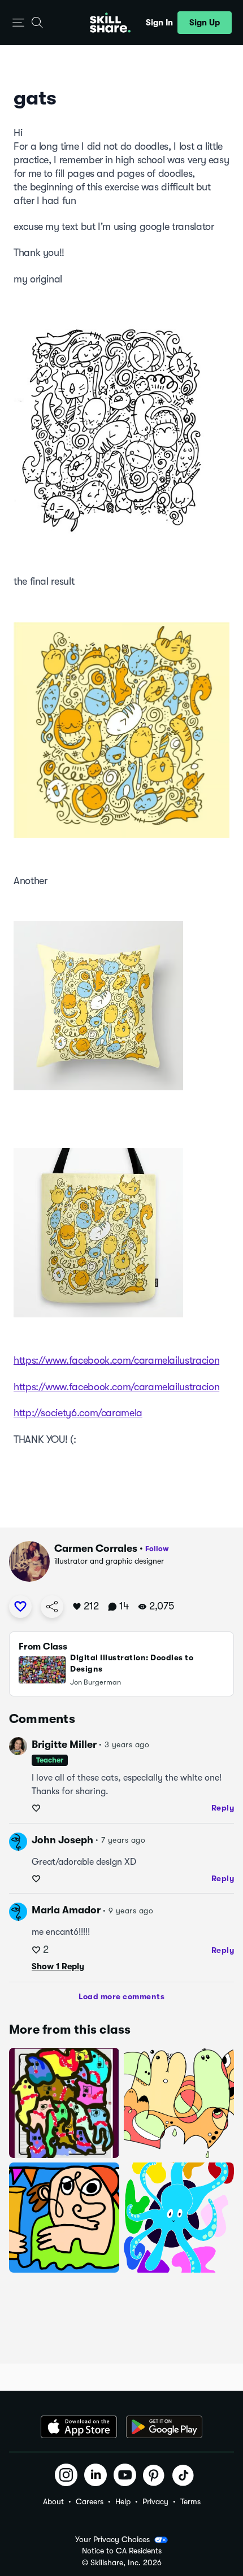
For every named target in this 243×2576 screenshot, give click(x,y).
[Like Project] (20, 1607)
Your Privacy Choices (112, 2539)
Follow (157, 1549)
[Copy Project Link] (52, 1607)
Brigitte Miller (64, 1744)
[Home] (110, 23)
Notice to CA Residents (122, 2551)
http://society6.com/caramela (78, 1413)
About (53, 2501)
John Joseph (62, 1840)
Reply (223, 1808)
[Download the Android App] (164, 2427)
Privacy (155, 2501)
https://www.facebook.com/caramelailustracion (116, 1360)
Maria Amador (66, 1910)
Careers (90, 2501)
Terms (190, 2501)
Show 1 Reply (58, 1966)
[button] (18, 23)
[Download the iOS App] (79, 2427)
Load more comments (121, 1996)
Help (123, 2501)
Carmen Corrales (96, 1548)
